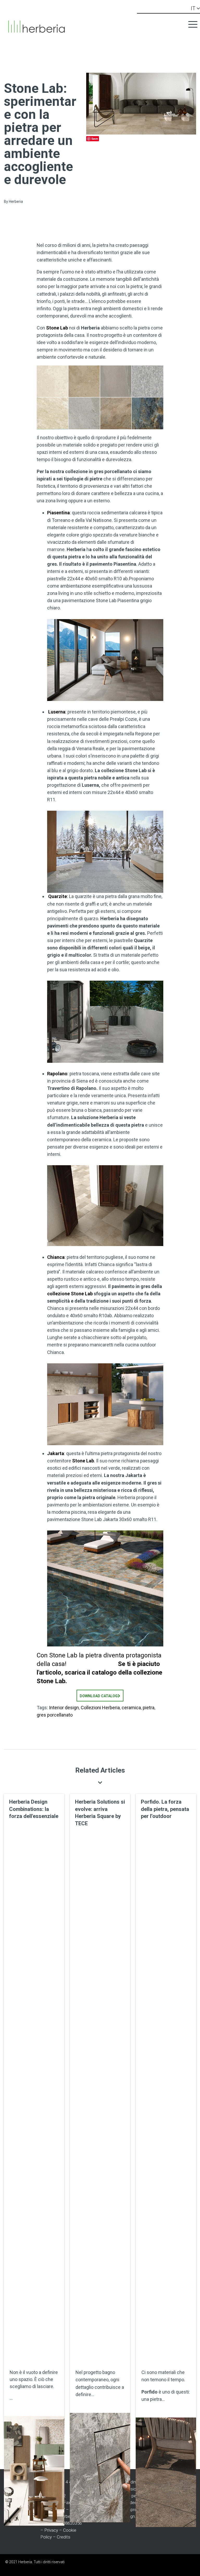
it (194, 8)
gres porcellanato (55, 1715)
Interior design (64, 1708)
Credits (64, 2537)
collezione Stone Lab (70, 1294)
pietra (149, 1708)
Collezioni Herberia (100, 1708)
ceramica (131, 1708)
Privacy (51, 2530)
